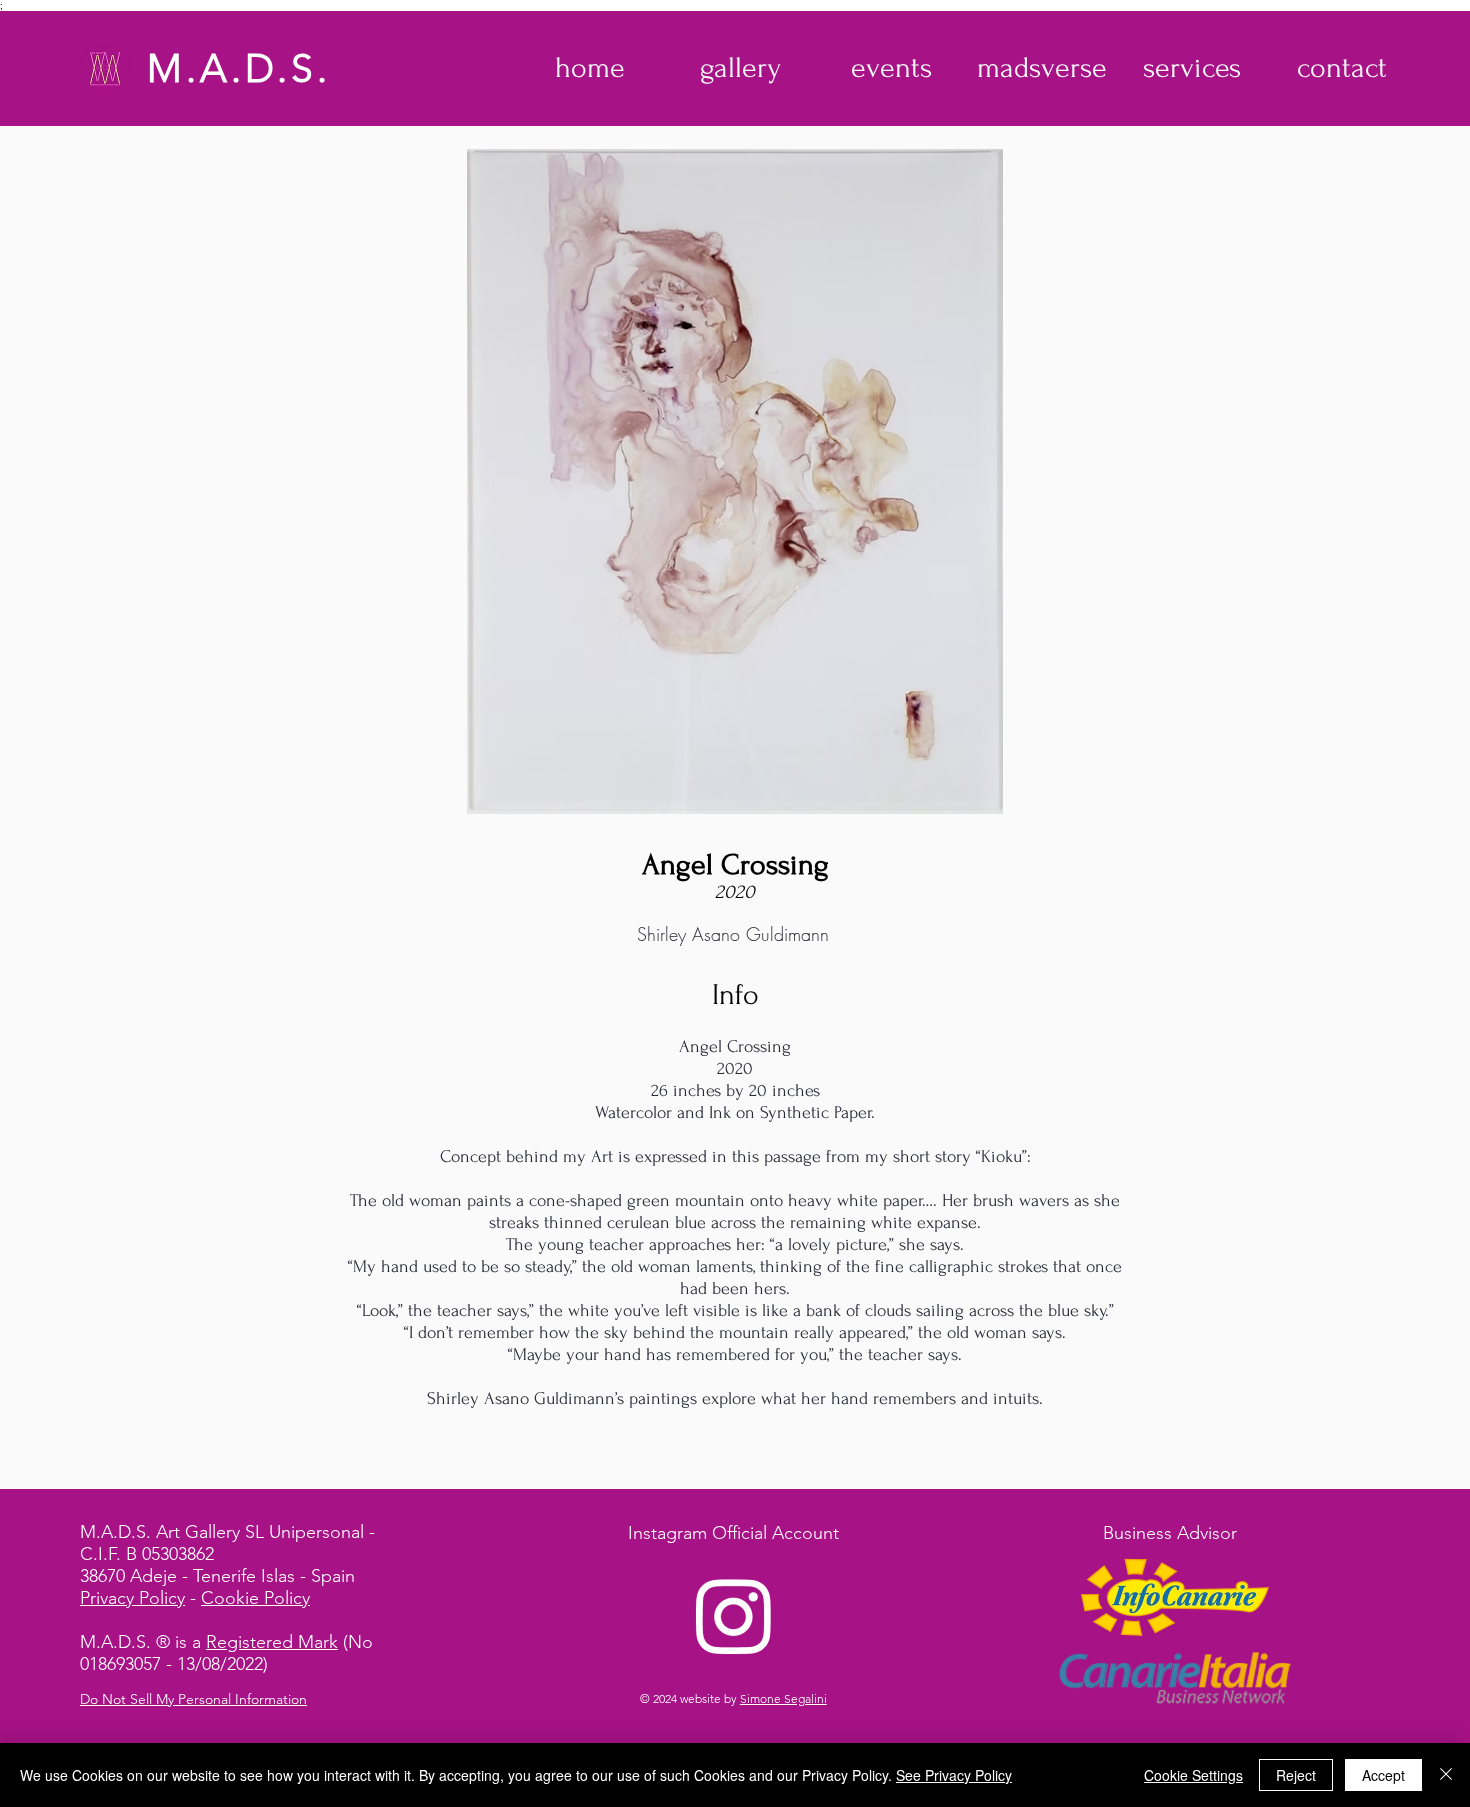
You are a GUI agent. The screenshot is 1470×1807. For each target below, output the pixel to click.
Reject (1296, 1775)
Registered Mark (272, 1642)
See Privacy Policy (954, 1775)
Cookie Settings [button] (1193, 1775)
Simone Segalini (783, 1698)
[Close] (1446, 1775)
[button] (740, 68)
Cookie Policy (255, 1598)
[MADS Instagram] (734, 1615)
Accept (1383, 1775)
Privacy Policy (132, 1598)
